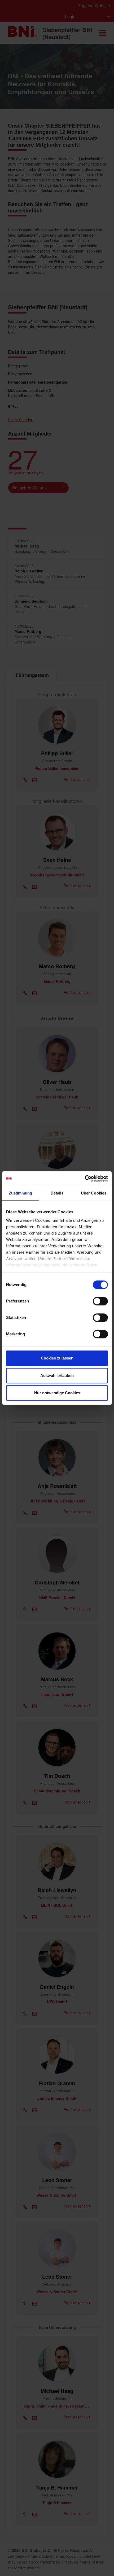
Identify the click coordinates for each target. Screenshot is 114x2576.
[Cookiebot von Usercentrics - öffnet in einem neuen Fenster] (85, 1179)
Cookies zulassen (57, 1358)
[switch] (100, 1301)
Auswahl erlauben (57, 1376)
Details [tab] (57, 1193)
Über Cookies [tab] (94, 1193)
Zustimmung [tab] (21, 1193)
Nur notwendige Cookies (57, 1393)
